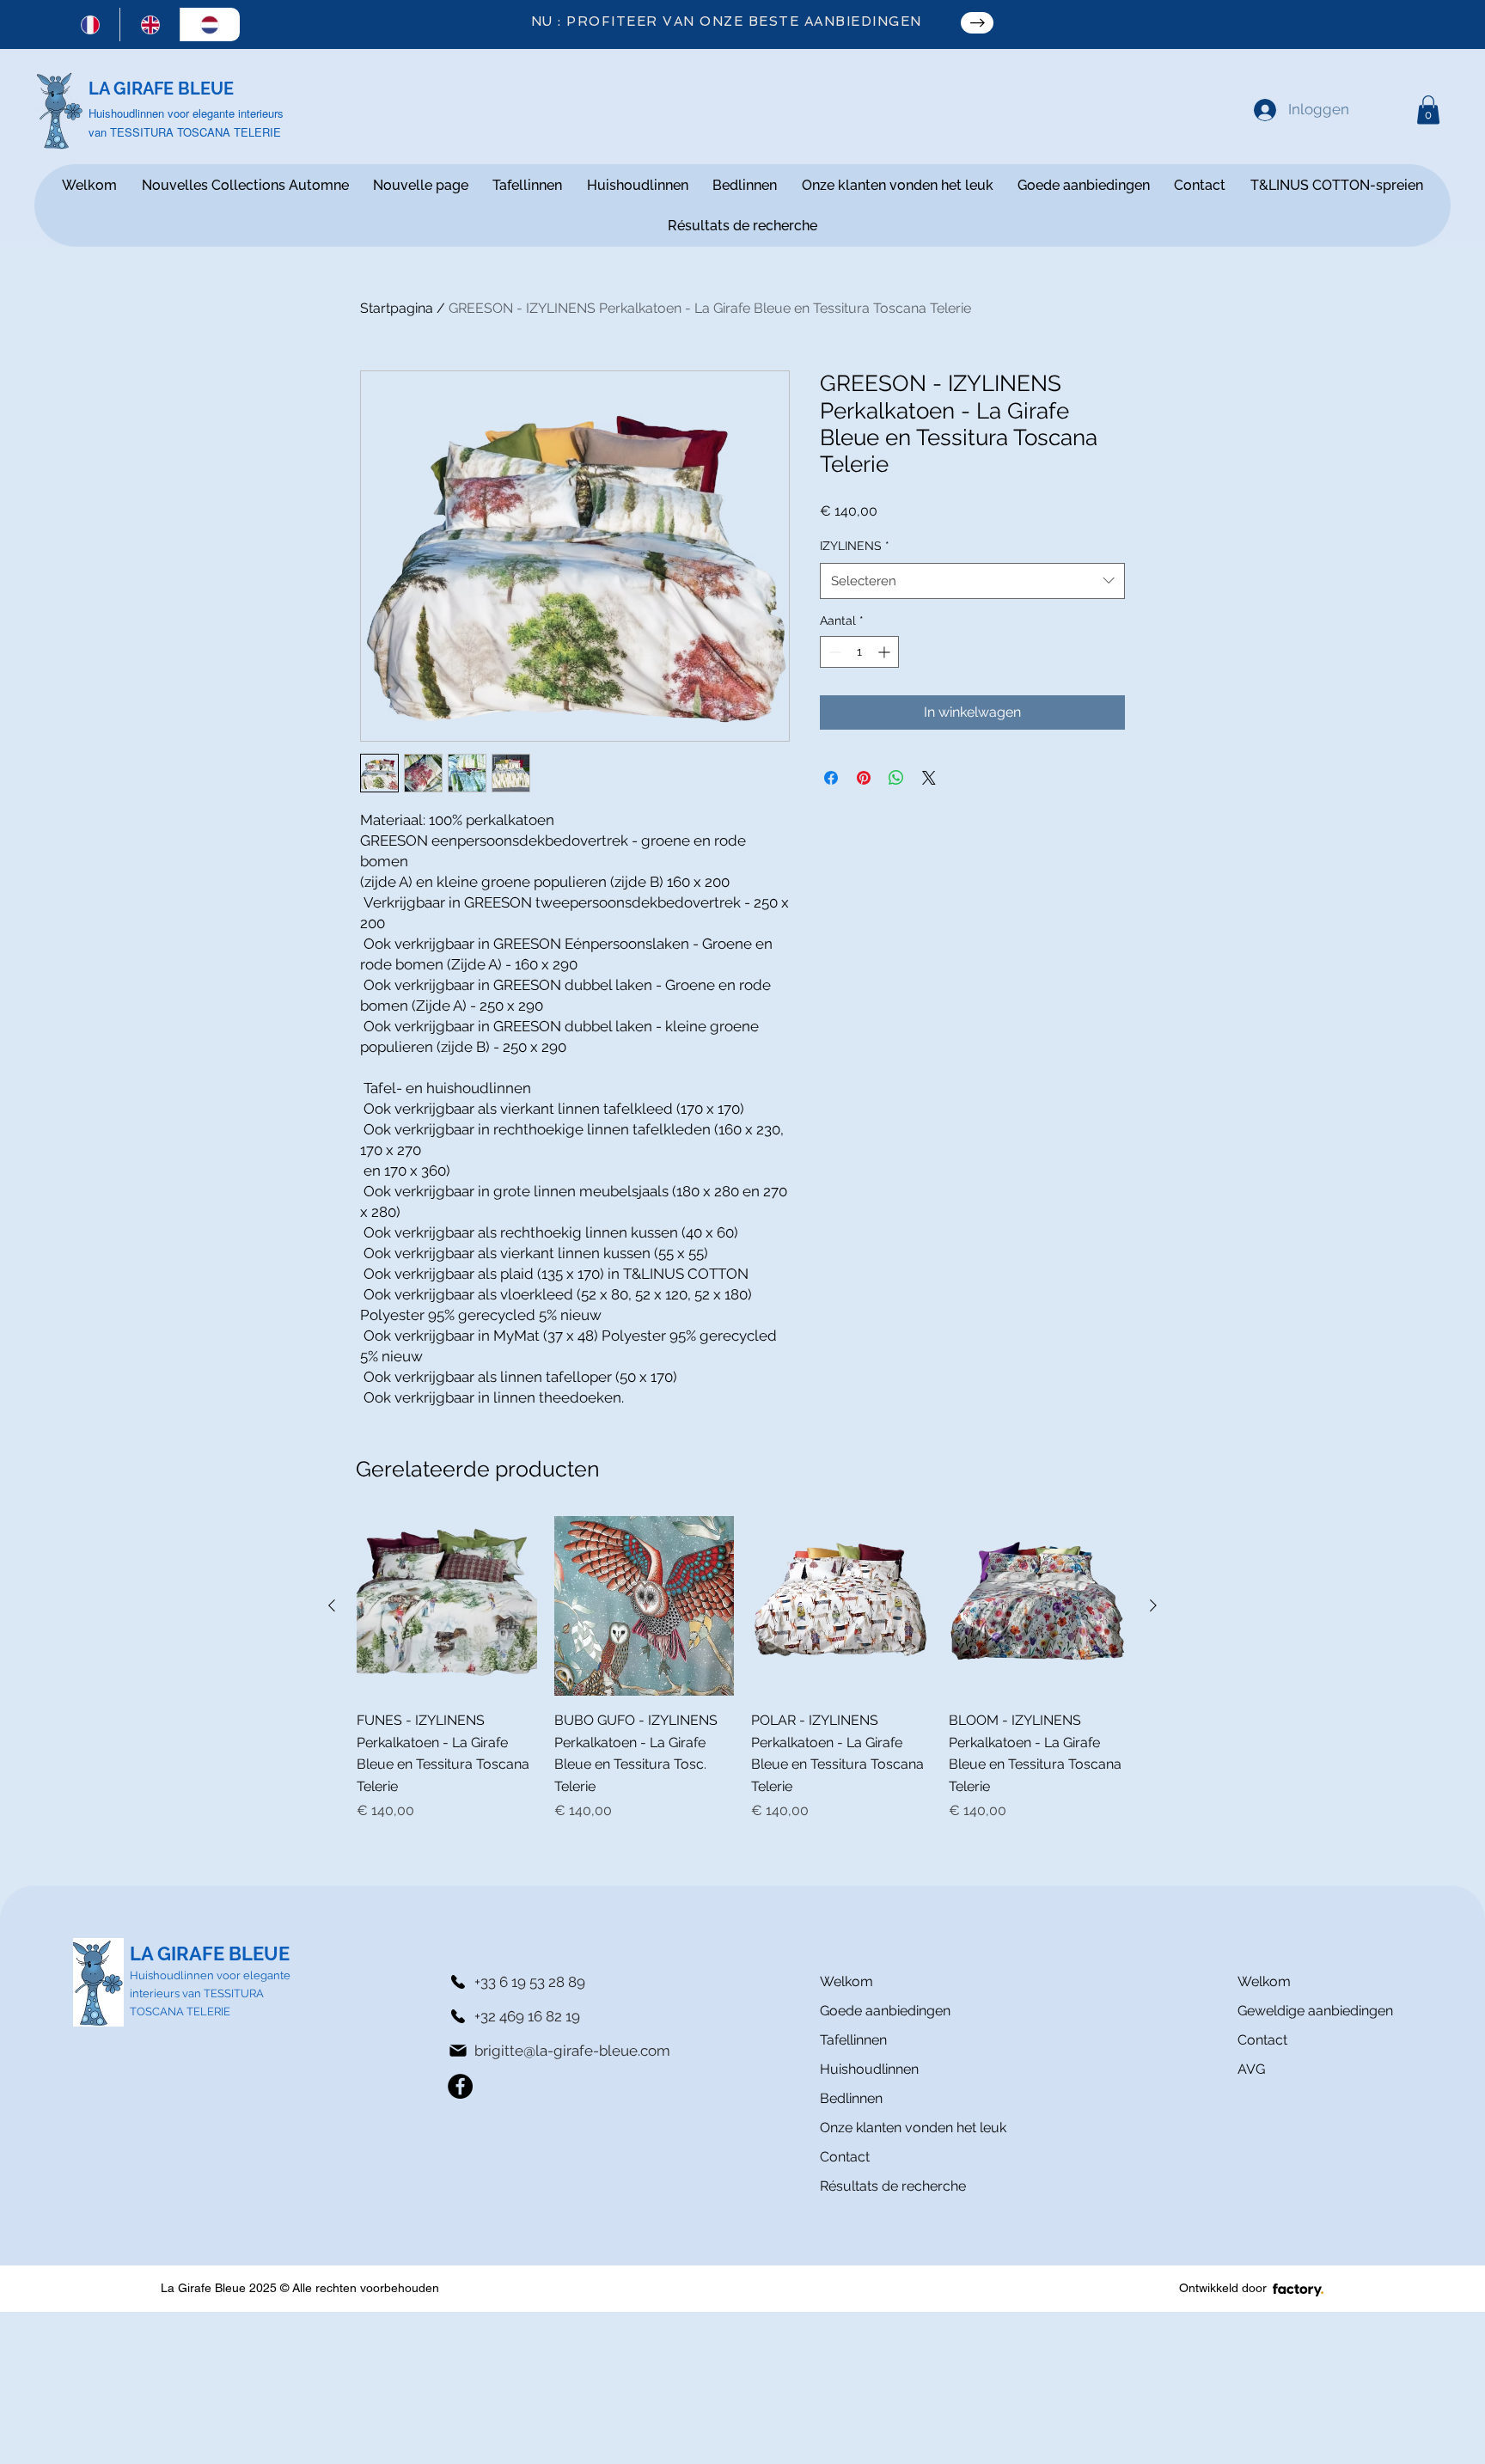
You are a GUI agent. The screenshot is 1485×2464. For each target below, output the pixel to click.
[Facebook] (460, 2086)
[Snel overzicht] (447, 1606)
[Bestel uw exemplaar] (977, 23)
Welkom (846, 1981)
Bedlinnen (851, 2098)
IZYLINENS (855, 546)
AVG (1251, 2069)
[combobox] (972, 581)
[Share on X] (929, 778)
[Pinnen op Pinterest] (864, 778)
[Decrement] (833, 652)
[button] (1428, 110)
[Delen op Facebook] (831, 778)
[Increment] (886, 652)
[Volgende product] (1153, 1605)
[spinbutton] (859, 652)
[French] (91, 24)
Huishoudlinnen (869, 2069)
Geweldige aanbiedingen (1315, 2011)
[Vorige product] (332, 1605)
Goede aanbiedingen (881, 2011)
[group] (742, 1669)
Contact (845, 2157)
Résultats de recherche (881, 2186)
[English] (150, 24)
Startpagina (397, 308)
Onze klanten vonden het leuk (881, 2128)
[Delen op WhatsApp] (896, 778)
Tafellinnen (853, 2040)
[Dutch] (210, 24)
